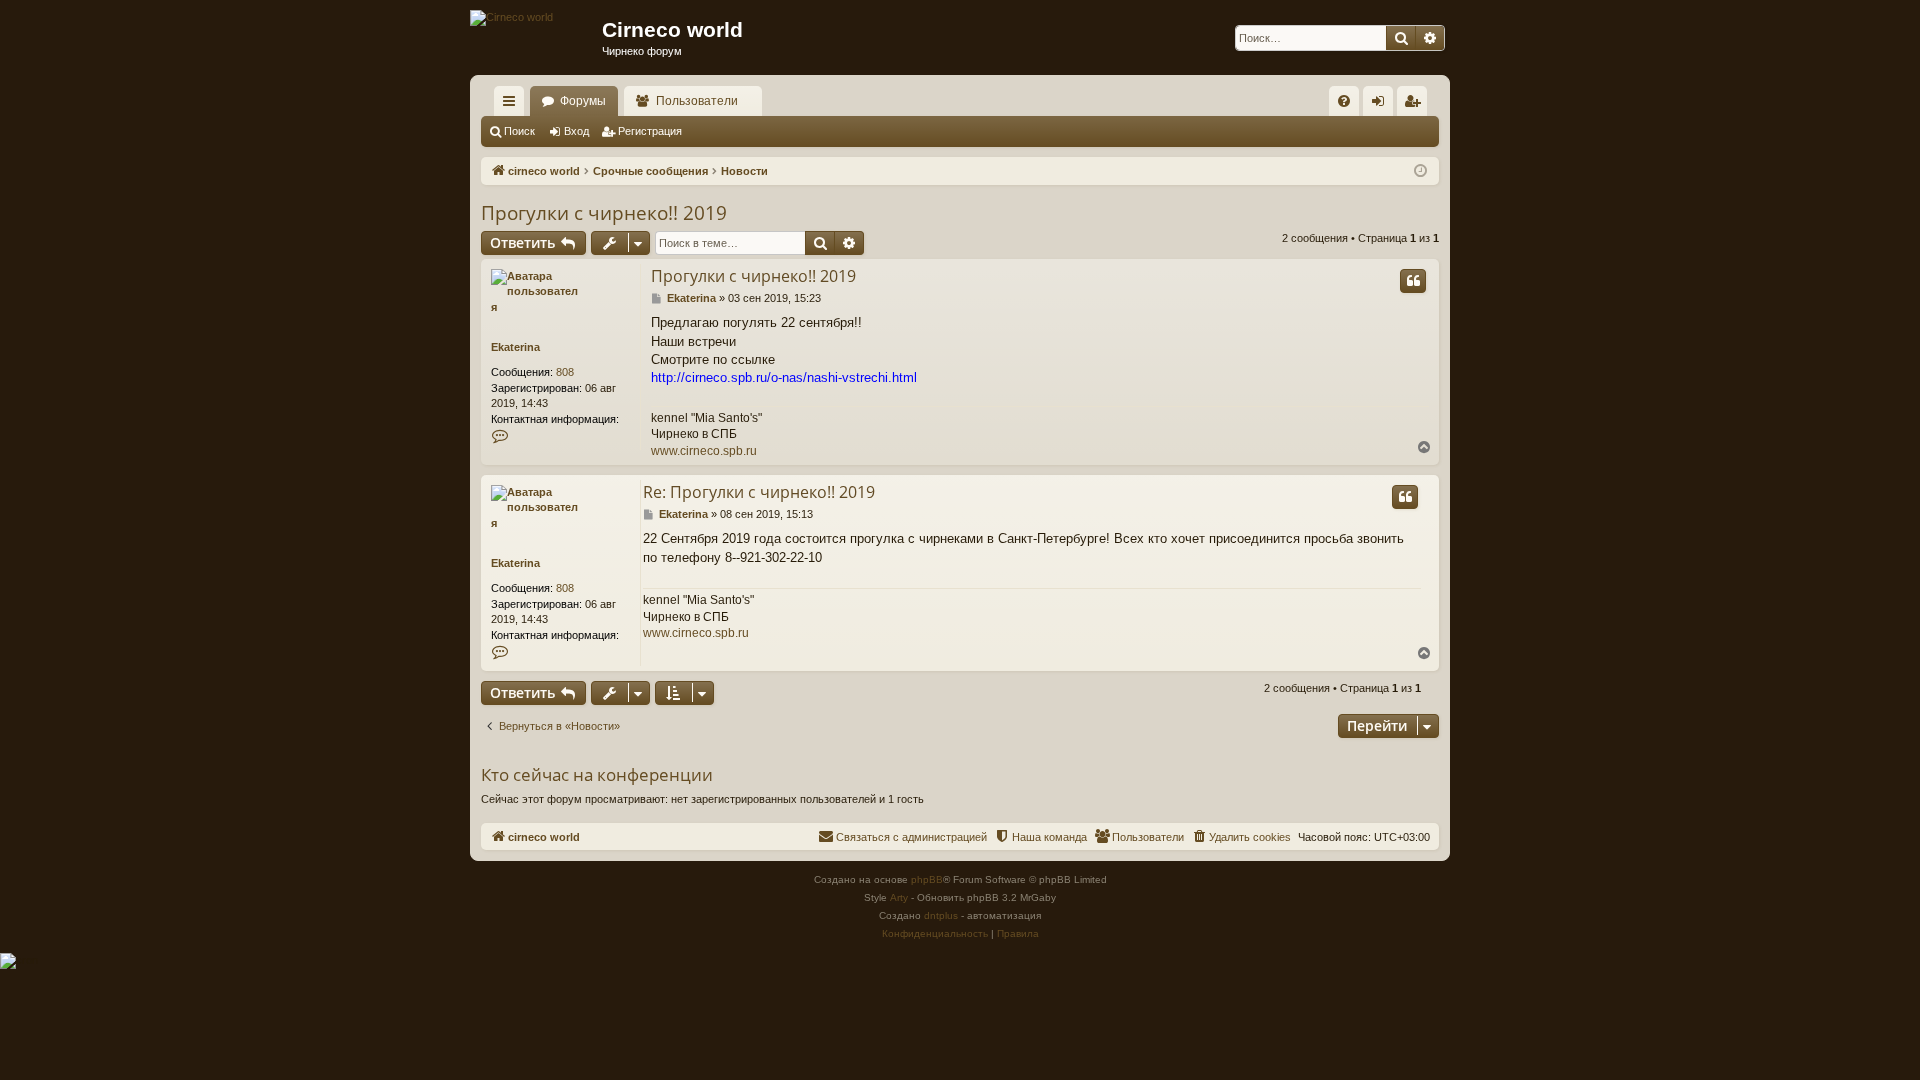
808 (565, 372)
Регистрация (650, 131)
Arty (899, 897)
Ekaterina (515, 347)
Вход (576, 131)
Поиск (519, 131)
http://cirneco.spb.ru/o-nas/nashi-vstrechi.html (784, 377)
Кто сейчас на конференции (597, 774)
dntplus (941, 915)
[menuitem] (1344, 101)
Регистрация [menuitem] (1416, 105)
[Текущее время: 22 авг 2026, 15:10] (1420, 171)
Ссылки (513, 105)
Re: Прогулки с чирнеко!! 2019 (759, 492)
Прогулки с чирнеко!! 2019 (604, 213)
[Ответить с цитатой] (1413, 281)
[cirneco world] (511, 18)
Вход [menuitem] (1382, 105)
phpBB (927, 879)
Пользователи (697, 101)
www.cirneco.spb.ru (704, 451)
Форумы (583, 101)
